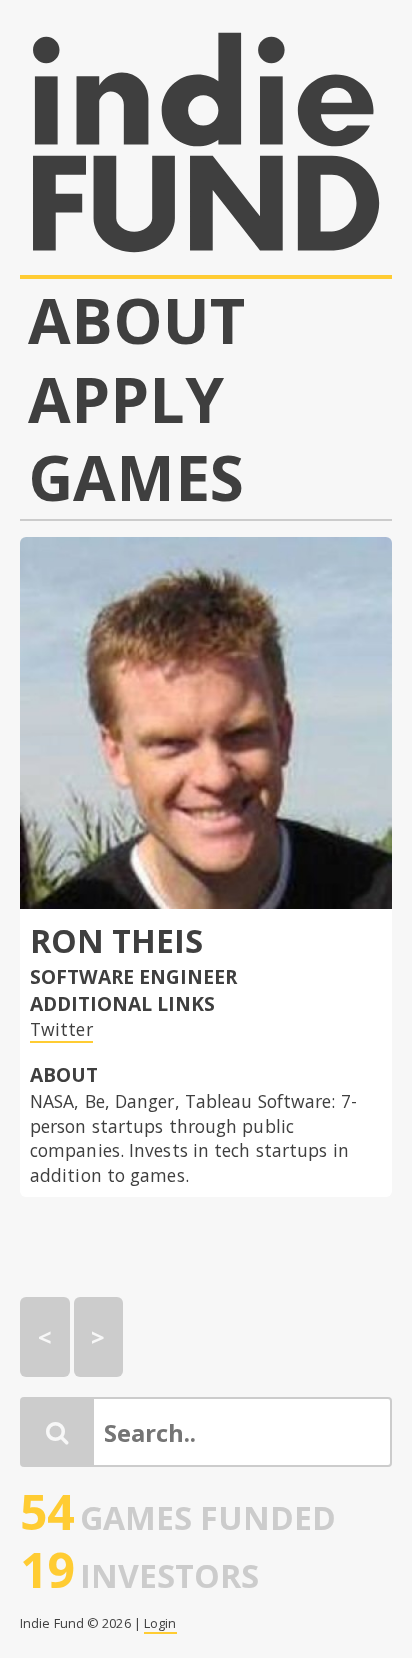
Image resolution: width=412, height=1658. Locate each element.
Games (136, 477)
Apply (126, 399)
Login (160, 1623)
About (137, 320)
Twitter (61, 1029)
